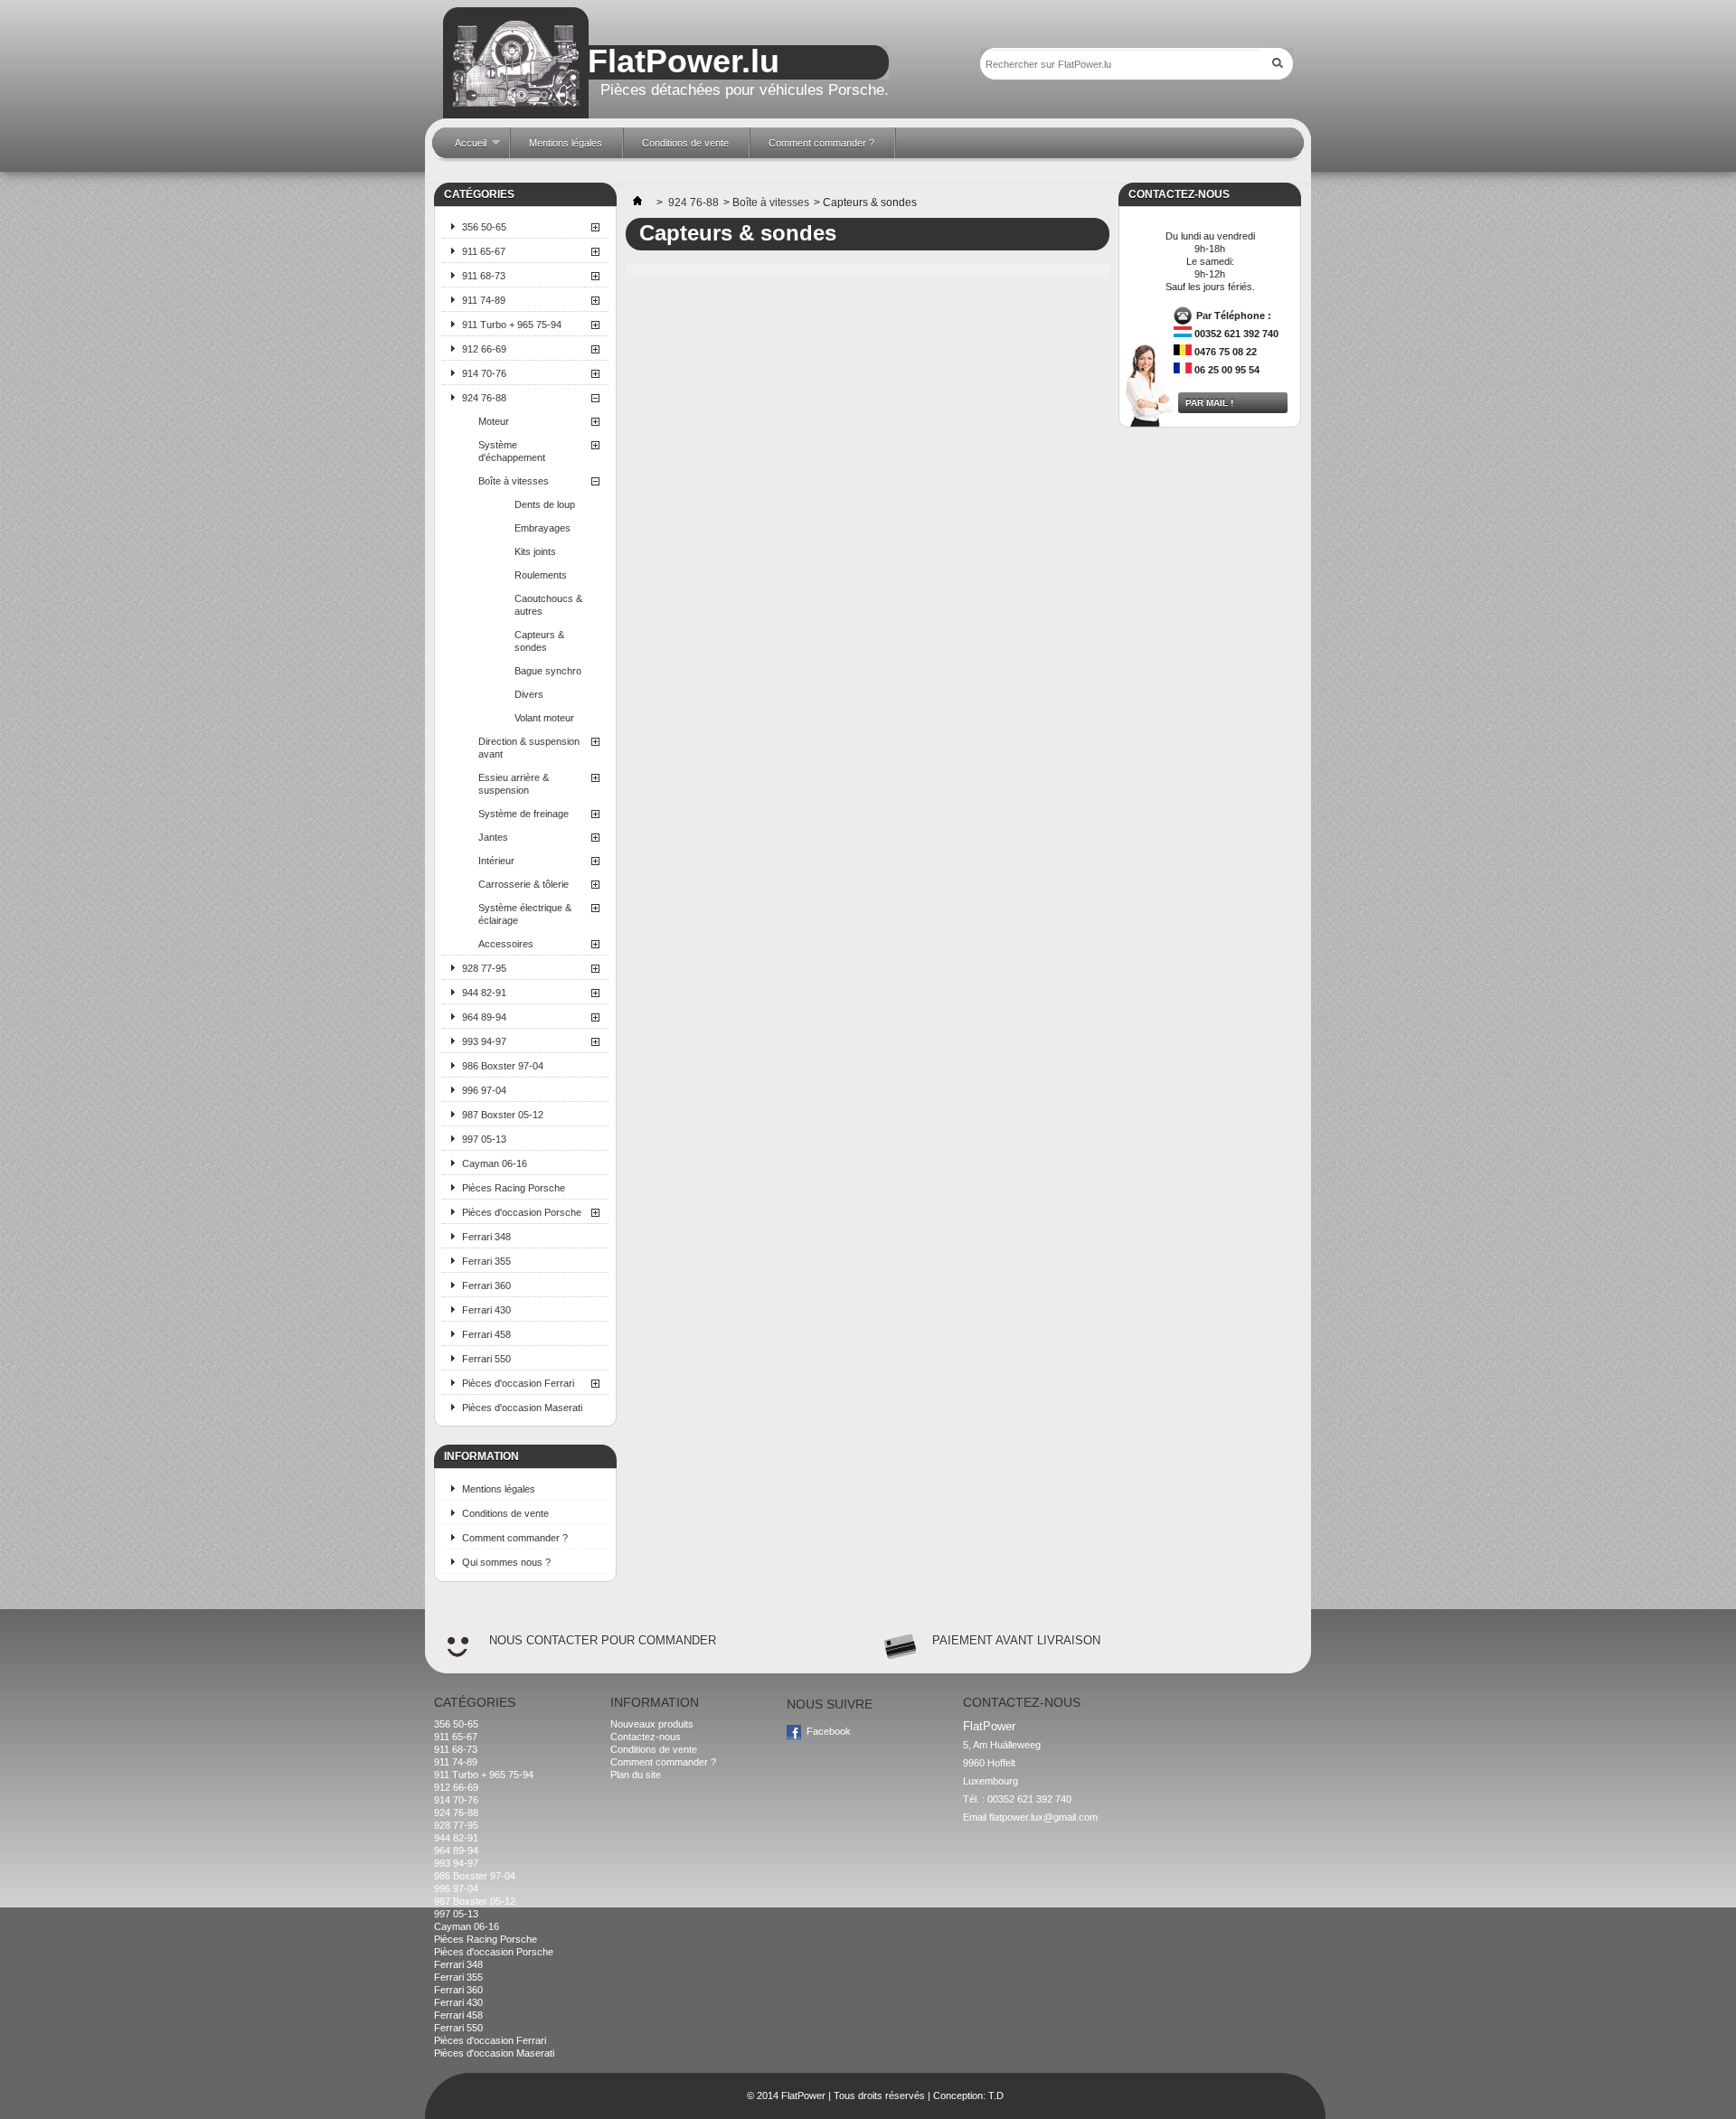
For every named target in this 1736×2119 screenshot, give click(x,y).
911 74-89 (484, 300)
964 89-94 (484, 1017)
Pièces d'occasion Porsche (522, 1212)
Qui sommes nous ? (506, 1562)
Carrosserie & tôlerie (524, 884)
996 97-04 (484, 1090)
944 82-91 (484, 993)
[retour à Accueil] (637, 202)
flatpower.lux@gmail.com (1043, 1817)
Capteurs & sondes (539, 641)
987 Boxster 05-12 (503, 1115)
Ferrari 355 (486, 1261)
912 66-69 (484, 349)
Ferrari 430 (486, 1310)
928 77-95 (484, 968)
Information (481, 1456)
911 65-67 (484, 251)
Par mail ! (1209, 403)
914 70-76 (484, 373)
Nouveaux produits (652, 1724)
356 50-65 (484, 227)
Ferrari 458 (486, 1334)
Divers (529, 694)
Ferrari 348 (486, 1237)
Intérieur (496, 861)
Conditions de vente (505, 1513)
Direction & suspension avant (529, 748)
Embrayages (542, 528)
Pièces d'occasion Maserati (522, 1408)
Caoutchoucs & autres (548, 605)
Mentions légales (499, 1489)
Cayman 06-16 (495, 1163)
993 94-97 (484, 1041)
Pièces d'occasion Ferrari (518, 1383)
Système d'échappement (512, 451)
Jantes (493, 837)
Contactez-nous (646, 1737)
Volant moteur (544, 718)
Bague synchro (548, 671)
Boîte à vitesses (514, 481)
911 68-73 (484, 276)
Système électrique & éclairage (525, 914)
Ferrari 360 (486, 1286)
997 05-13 (484, 1139)
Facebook (829, 1731)
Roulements (541, 575)
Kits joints (535, 551)
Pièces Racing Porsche (514, 1188)
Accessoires (506, 944)
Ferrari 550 (486, 1359)
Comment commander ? (515, 1538)
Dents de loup (545, 504)
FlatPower (803, 2095)
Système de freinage (524, 814)
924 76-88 (484, 398)
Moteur (494, 421)
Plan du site (636, 1775)
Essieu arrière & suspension (514, 784)
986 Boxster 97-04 (503, 1066)
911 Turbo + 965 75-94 (512, 325)
